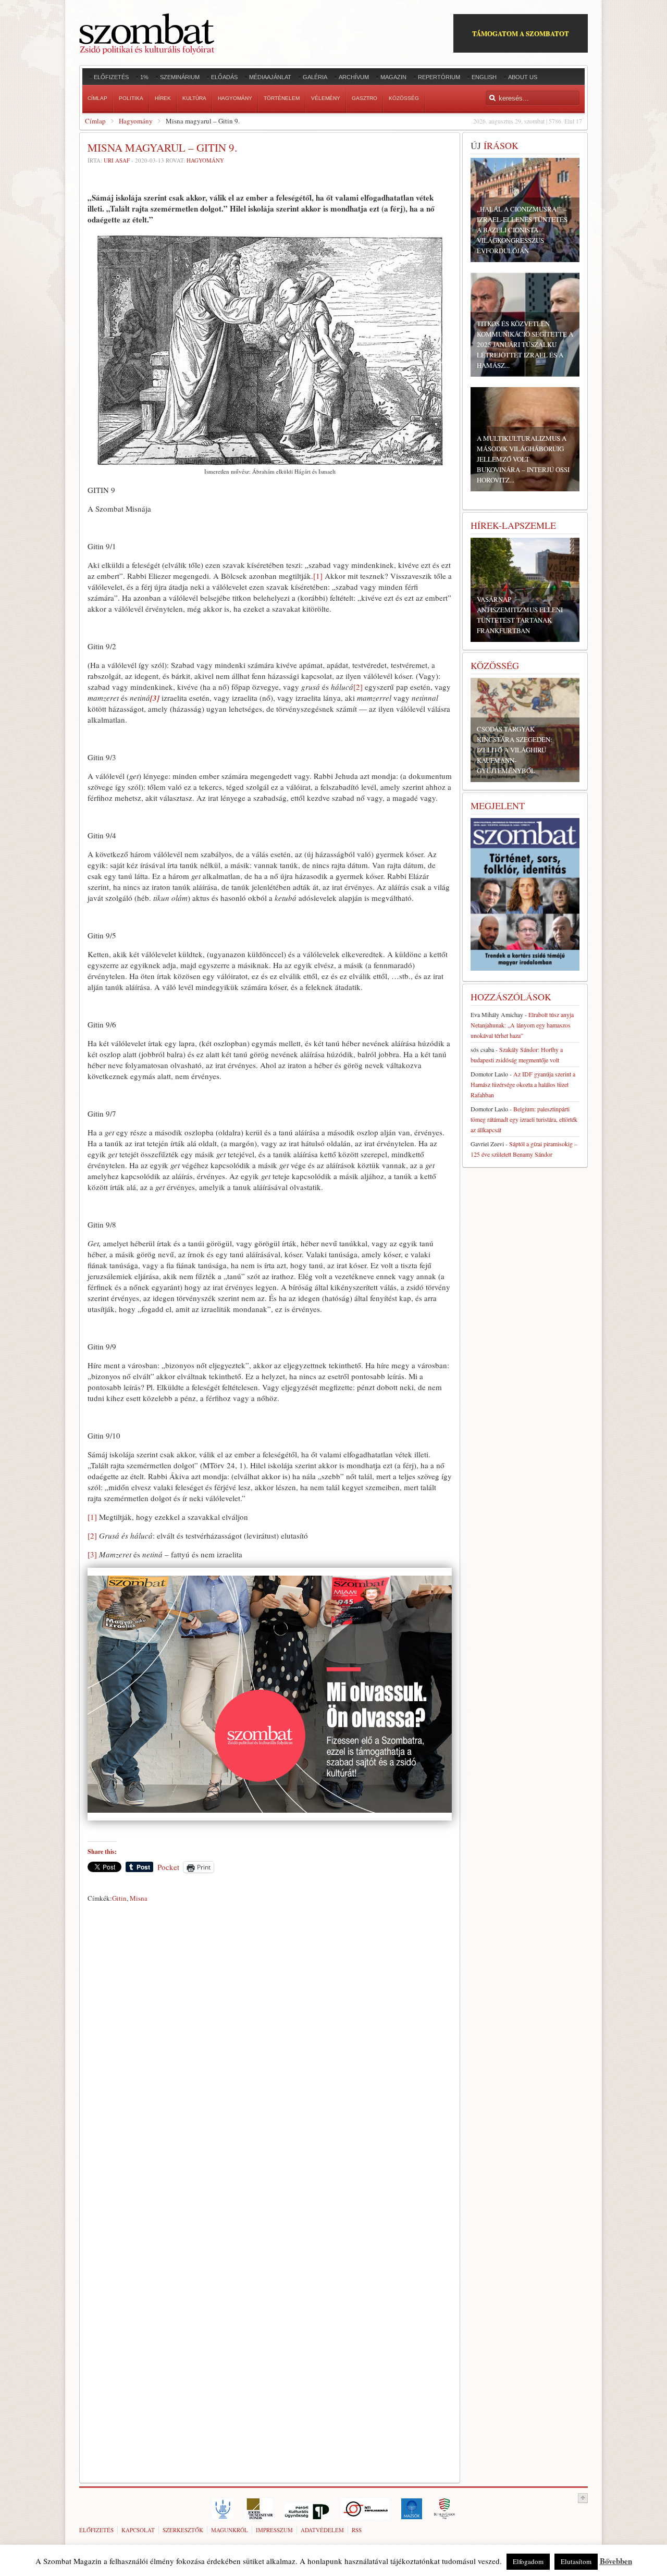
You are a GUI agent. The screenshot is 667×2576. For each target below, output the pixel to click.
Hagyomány (136, 121)
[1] (318, 576)
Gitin (119, 1898)
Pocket (168, 1867)
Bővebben (616, 2561)
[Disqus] (270, 2052)
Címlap (95, 121)
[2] (358, 687)
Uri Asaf (117, 160)
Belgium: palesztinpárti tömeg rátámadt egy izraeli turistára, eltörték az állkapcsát (524, 1119)
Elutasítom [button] (576, 2561)
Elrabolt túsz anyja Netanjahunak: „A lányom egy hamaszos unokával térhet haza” (522, 1025)
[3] (92, 1554)
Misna (139, 1898)
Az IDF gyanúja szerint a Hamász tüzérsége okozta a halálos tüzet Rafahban (523, 1084)
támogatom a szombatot (521, 33)
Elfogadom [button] (528, 2561)
